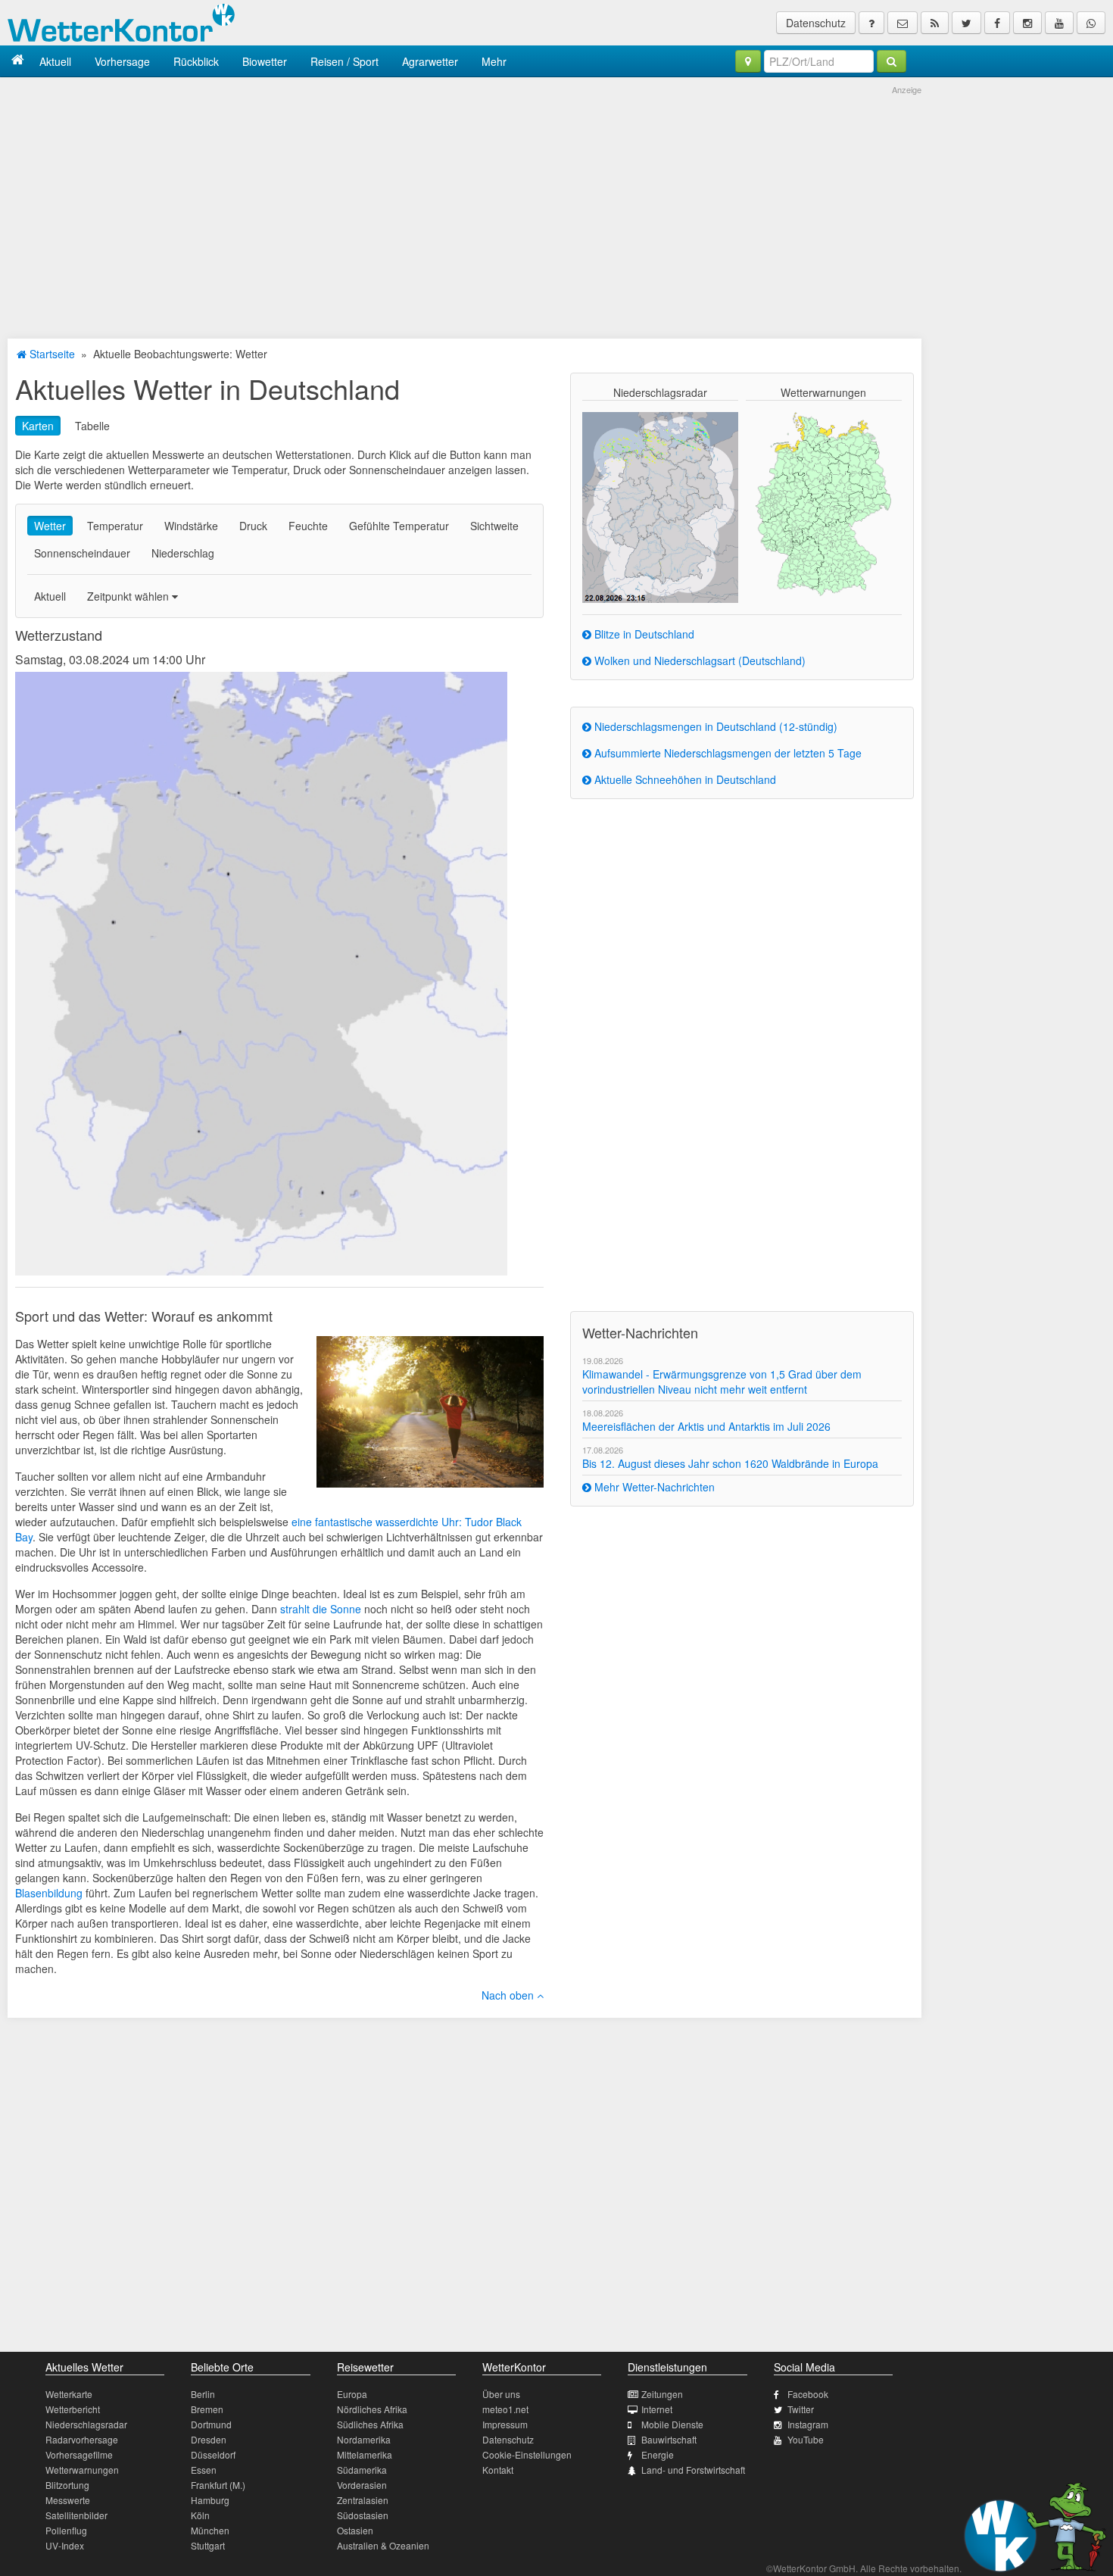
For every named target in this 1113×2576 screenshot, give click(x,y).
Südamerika (362, 2470)
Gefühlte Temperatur (399, 526)
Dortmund (211, 2424)
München (210, 2530)
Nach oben (509, 1995)
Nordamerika (364, 2439)
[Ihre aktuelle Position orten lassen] (748, 61)
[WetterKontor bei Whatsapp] (1091, 23)
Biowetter (265, 61)
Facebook (808, 2394)
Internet (657, 2409)
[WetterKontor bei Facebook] (997, 23)
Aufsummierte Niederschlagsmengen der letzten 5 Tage (726, 753)
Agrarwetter (430, 61)
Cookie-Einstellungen (527, 2454)
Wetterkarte (69, 2394)
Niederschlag (183, 553)
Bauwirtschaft (669, 2439)
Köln (200, 2515)
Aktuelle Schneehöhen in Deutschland (684, 779)
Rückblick (196, 61)
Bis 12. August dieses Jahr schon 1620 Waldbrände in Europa (730, 1463)
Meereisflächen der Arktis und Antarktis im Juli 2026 (706, 1426)
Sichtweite (494, 526)
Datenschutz (816, 23)
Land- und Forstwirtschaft (693, 2470)
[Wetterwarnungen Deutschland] (823, 503)
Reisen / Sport (344, 61)
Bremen (207, 2409)
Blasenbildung (49, 1893)
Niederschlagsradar (86, 2424)
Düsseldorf (213, 2454)
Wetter (50, 526)
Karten (38, 426)
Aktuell (55, 61)
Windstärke (191, 526)
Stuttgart (208, 2545)
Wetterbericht (73, 2409)
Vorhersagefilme (79, 2454)
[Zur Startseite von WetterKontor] (18, 61)
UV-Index (65, 2545)
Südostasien (363, 2515)
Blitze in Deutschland (643, 634)
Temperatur (115, 526)
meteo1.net (505, 2409)
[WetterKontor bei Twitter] (966, 23)
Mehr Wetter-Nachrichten (653, 1487)
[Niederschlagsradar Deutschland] (660, 506)
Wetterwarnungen (82, 2470)
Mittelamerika (365, 2454)
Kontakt (498, 2470)
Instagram (808, 2424)
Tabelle (92, 426)
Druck (253, 526)
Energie (658, 2454)
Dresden (209, 2439)
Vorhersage (122, 61)
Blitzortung (67, 2485)
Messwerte (68, 2500)
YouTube (806, 2439)
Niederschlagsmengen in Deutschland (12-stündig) (714, 726)
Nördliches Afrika (372, 2409)
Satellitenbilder (76, 2515)
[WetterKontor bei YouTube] (1059, 23)
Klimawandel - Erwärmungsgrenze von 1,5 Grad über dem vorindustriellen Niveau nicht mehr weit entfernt (722, 1382)
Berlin (203, 2394)
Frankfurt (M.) (218, 2485)
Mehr (494, 61)
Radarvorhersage (82, 2439)
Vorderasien (362, 2485)
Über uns (501, 2394)
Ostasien (355, 2530)
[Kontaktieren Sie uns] (903, 23)
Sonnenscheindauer (82, 553)
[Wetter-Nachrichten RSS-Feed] (935, 23)
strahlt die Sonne (321, 1609)
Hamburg (210, 2500)
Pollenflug (66, 2530)
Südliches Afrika (370, 2424)
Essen (204, 2470)
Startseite (51, 354)
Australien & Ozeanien (383, 2545)
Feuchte (308, 526)
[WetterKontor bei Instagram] (1027, 23)
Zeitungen (662, 2394)
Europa (352, 2394)
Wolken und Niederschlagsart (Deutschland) (698, 660)
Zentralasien (363, 2500)
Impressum (505, 2424)
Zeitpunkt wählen (129, 596)
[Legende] (871, 23)
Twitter (801, 2409)
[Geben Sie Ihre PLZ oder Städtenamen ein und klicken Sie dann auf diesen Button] (892, 61)
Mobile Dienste (672, 2424)
